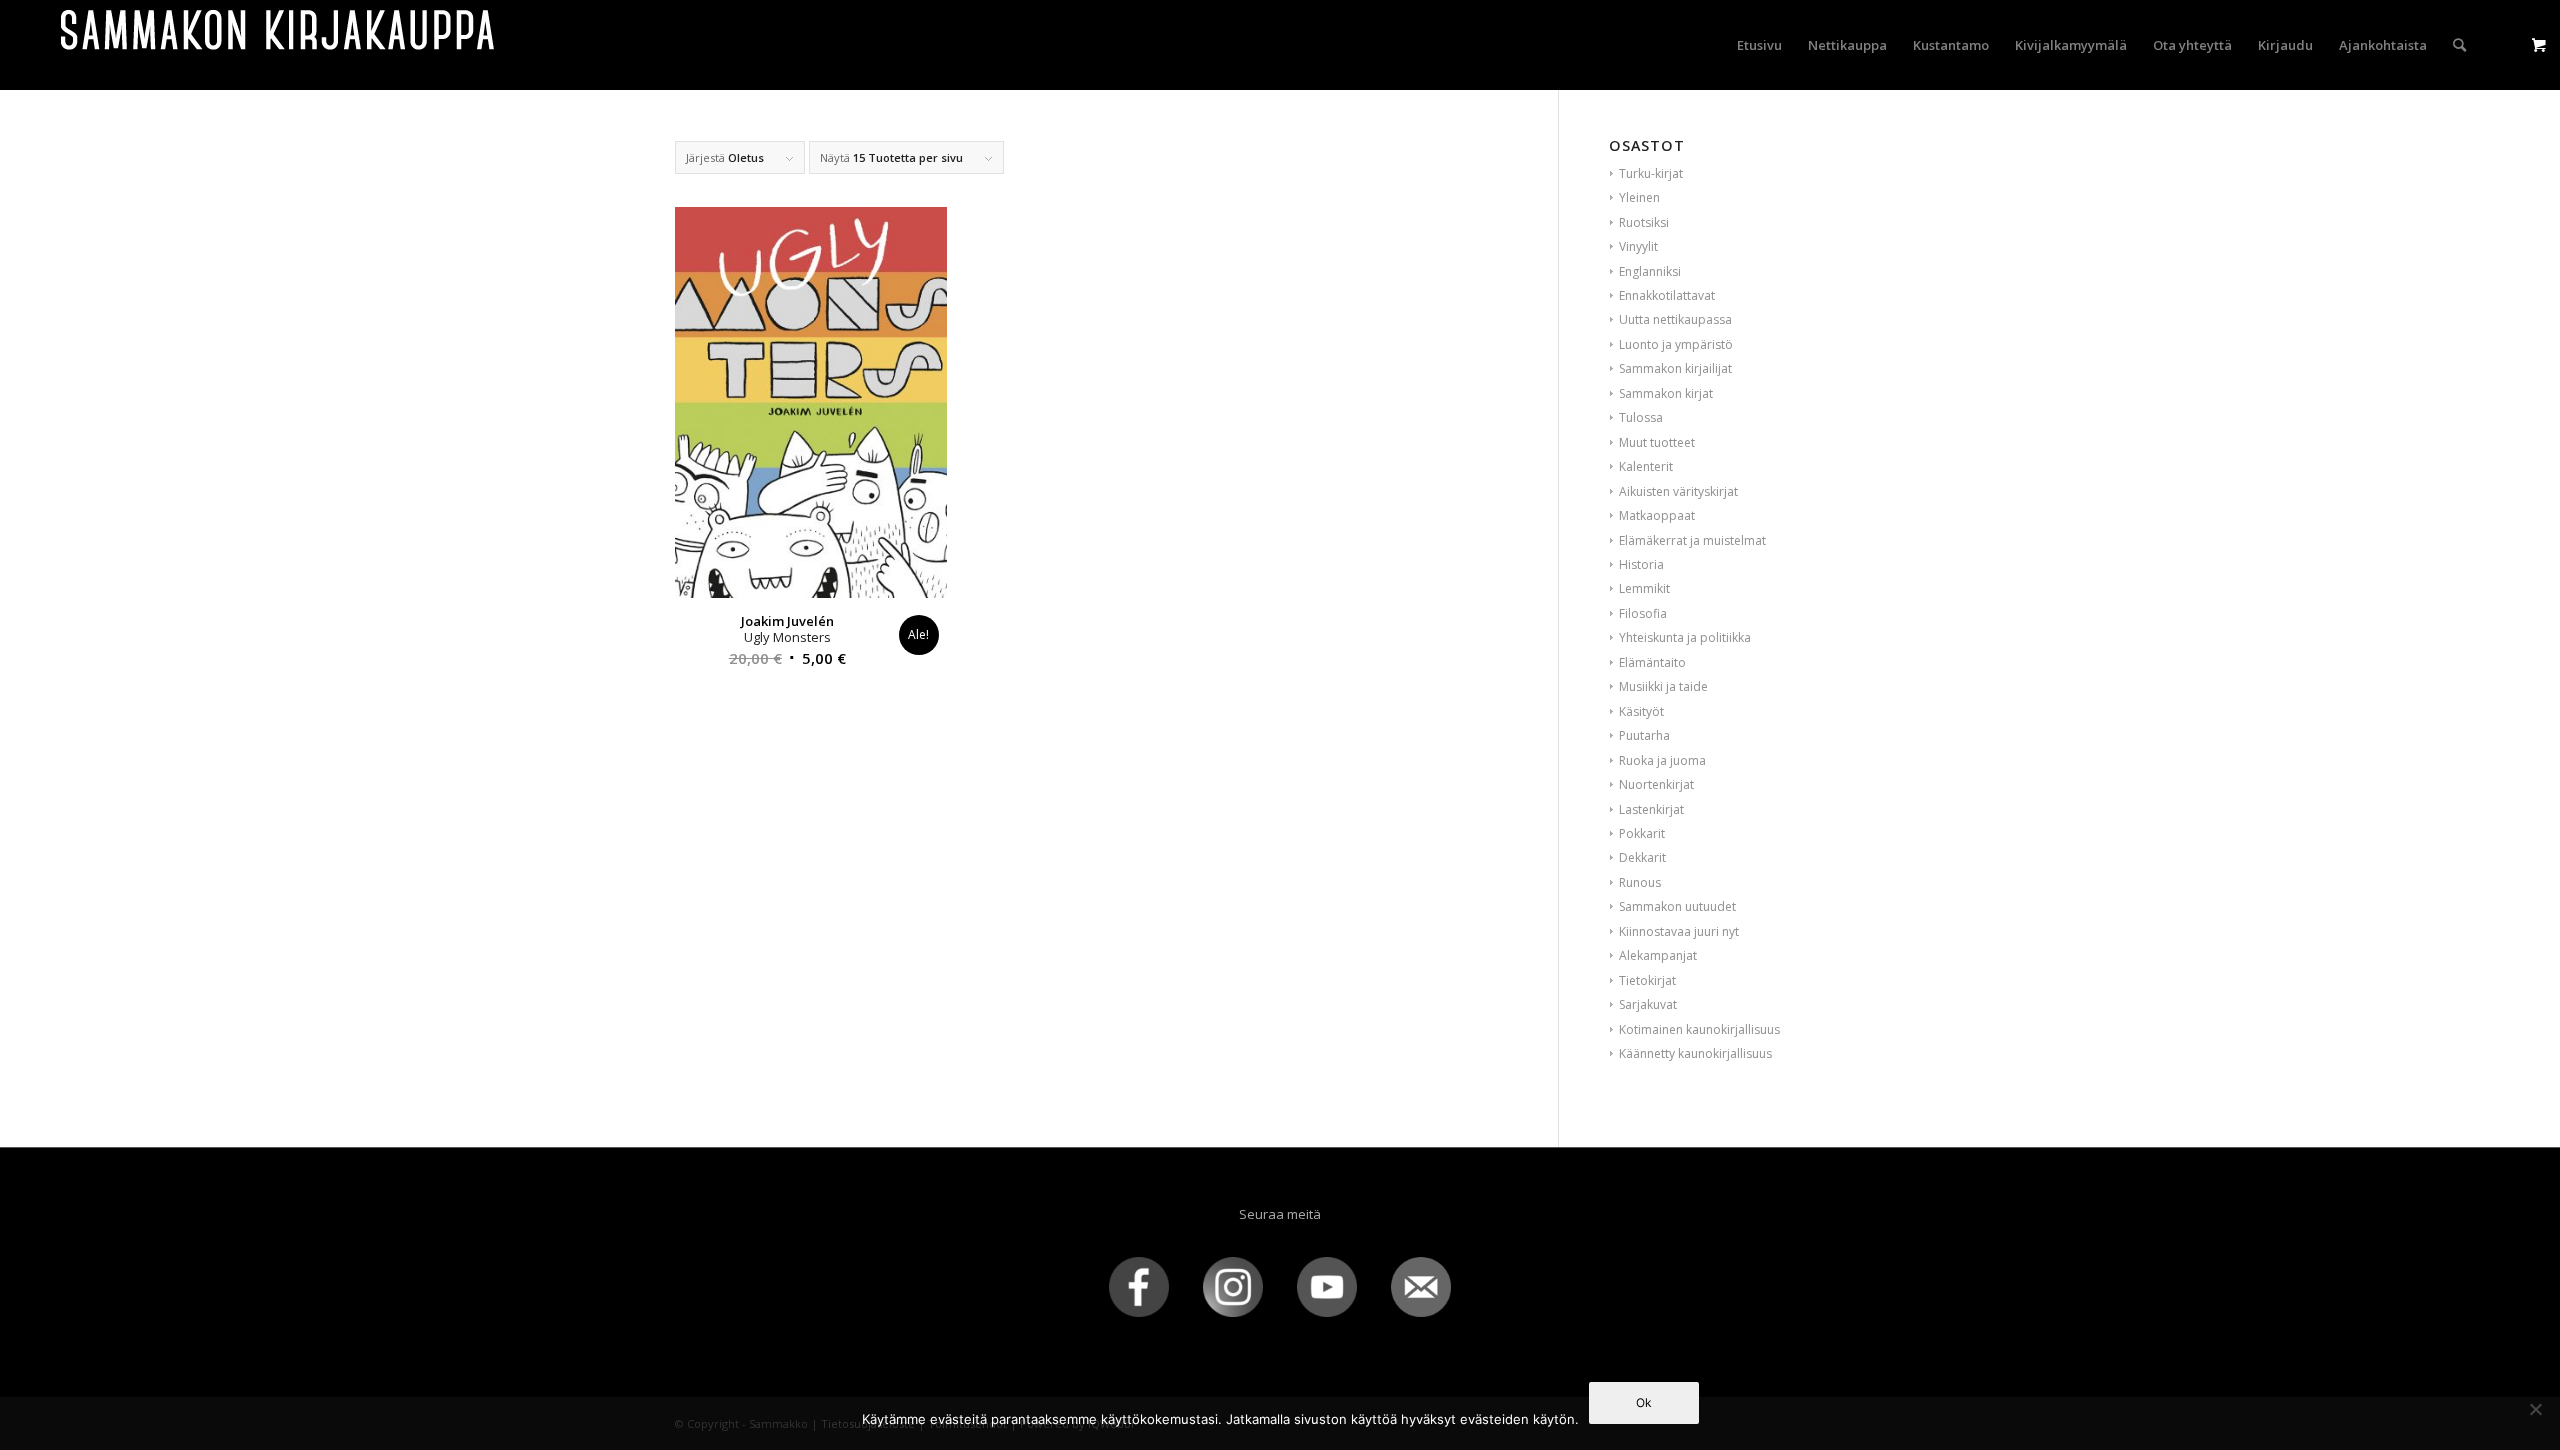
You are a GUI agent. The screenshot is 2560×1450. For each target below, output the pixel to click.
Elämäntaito (1652, 662)
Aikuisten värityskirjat (1678, 491)
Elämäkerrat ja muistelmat (1692, 540)
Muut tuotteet (1657, 442)
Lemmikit (1644, 588)
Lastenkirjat (1651, 809)
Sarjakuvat (1648, 1004)
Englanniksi (1650, 271)
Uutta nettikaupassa (1675, 319)
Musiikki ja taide (1663, 686)
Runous (1640, 882)
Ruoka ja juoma (1662, 760)
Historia (1641, 564)
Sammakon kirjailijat (1675, 368)
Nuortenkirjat (1656, 784)
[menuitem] (1759, 45)
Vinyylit (1638, 246)
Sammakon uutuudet (1677, 906)
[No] (2535, 1409)
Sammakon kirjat (1666, 393)
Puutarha (1644, 735)
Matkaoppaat (1657, 515)
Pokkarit (1642, 833)
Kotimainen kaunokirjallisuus (1699, 1029)
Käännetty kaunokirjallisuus (1695, 1053)
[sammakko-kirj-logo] (279, 45)
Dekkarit (1642, 857)
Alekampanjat (1658, 955)
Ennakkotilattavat (1667, 295)
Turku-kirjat (1651, 173)
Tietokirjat (1647, 980)
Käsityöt (1641, 711)
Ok (1644, 1402)
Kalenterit (1646, 466)
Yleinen (1639, 197)
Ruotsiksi (1644, 222)
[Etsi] (2459, 45)
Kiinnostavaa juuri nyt (1679, 931)
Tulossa (1641, 417)
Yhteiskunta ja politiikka (1685, 637)
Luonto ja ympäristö (1676, 344)
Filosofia (1643, 613)
